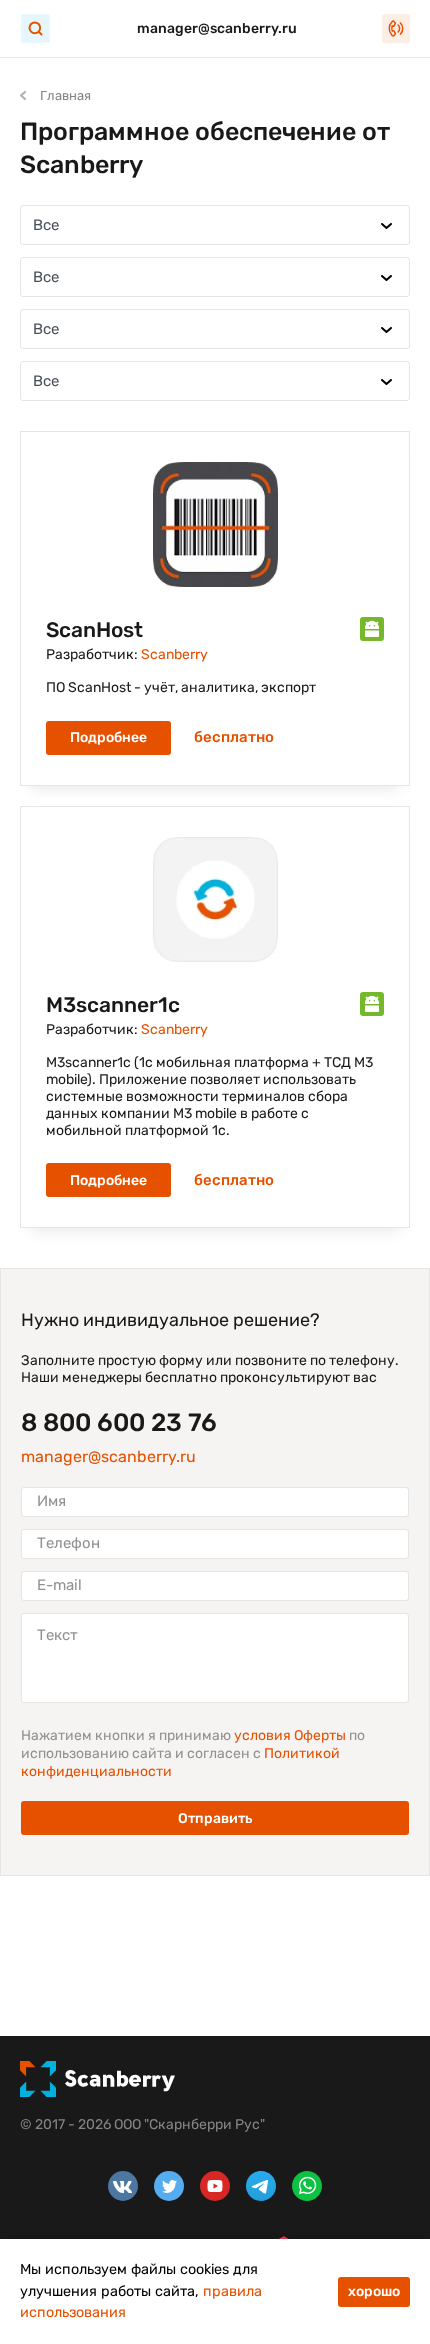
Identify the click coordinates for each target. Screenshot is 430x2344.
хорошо (374, 2291)
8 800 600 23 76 (119, 1423)
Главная (65, 95)
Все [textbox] (46, 225)
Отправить (215, 1818)
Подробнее (108, 737)
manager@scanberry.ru (217, 28)
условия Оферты (291, 1735)
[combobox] (215, 225)
